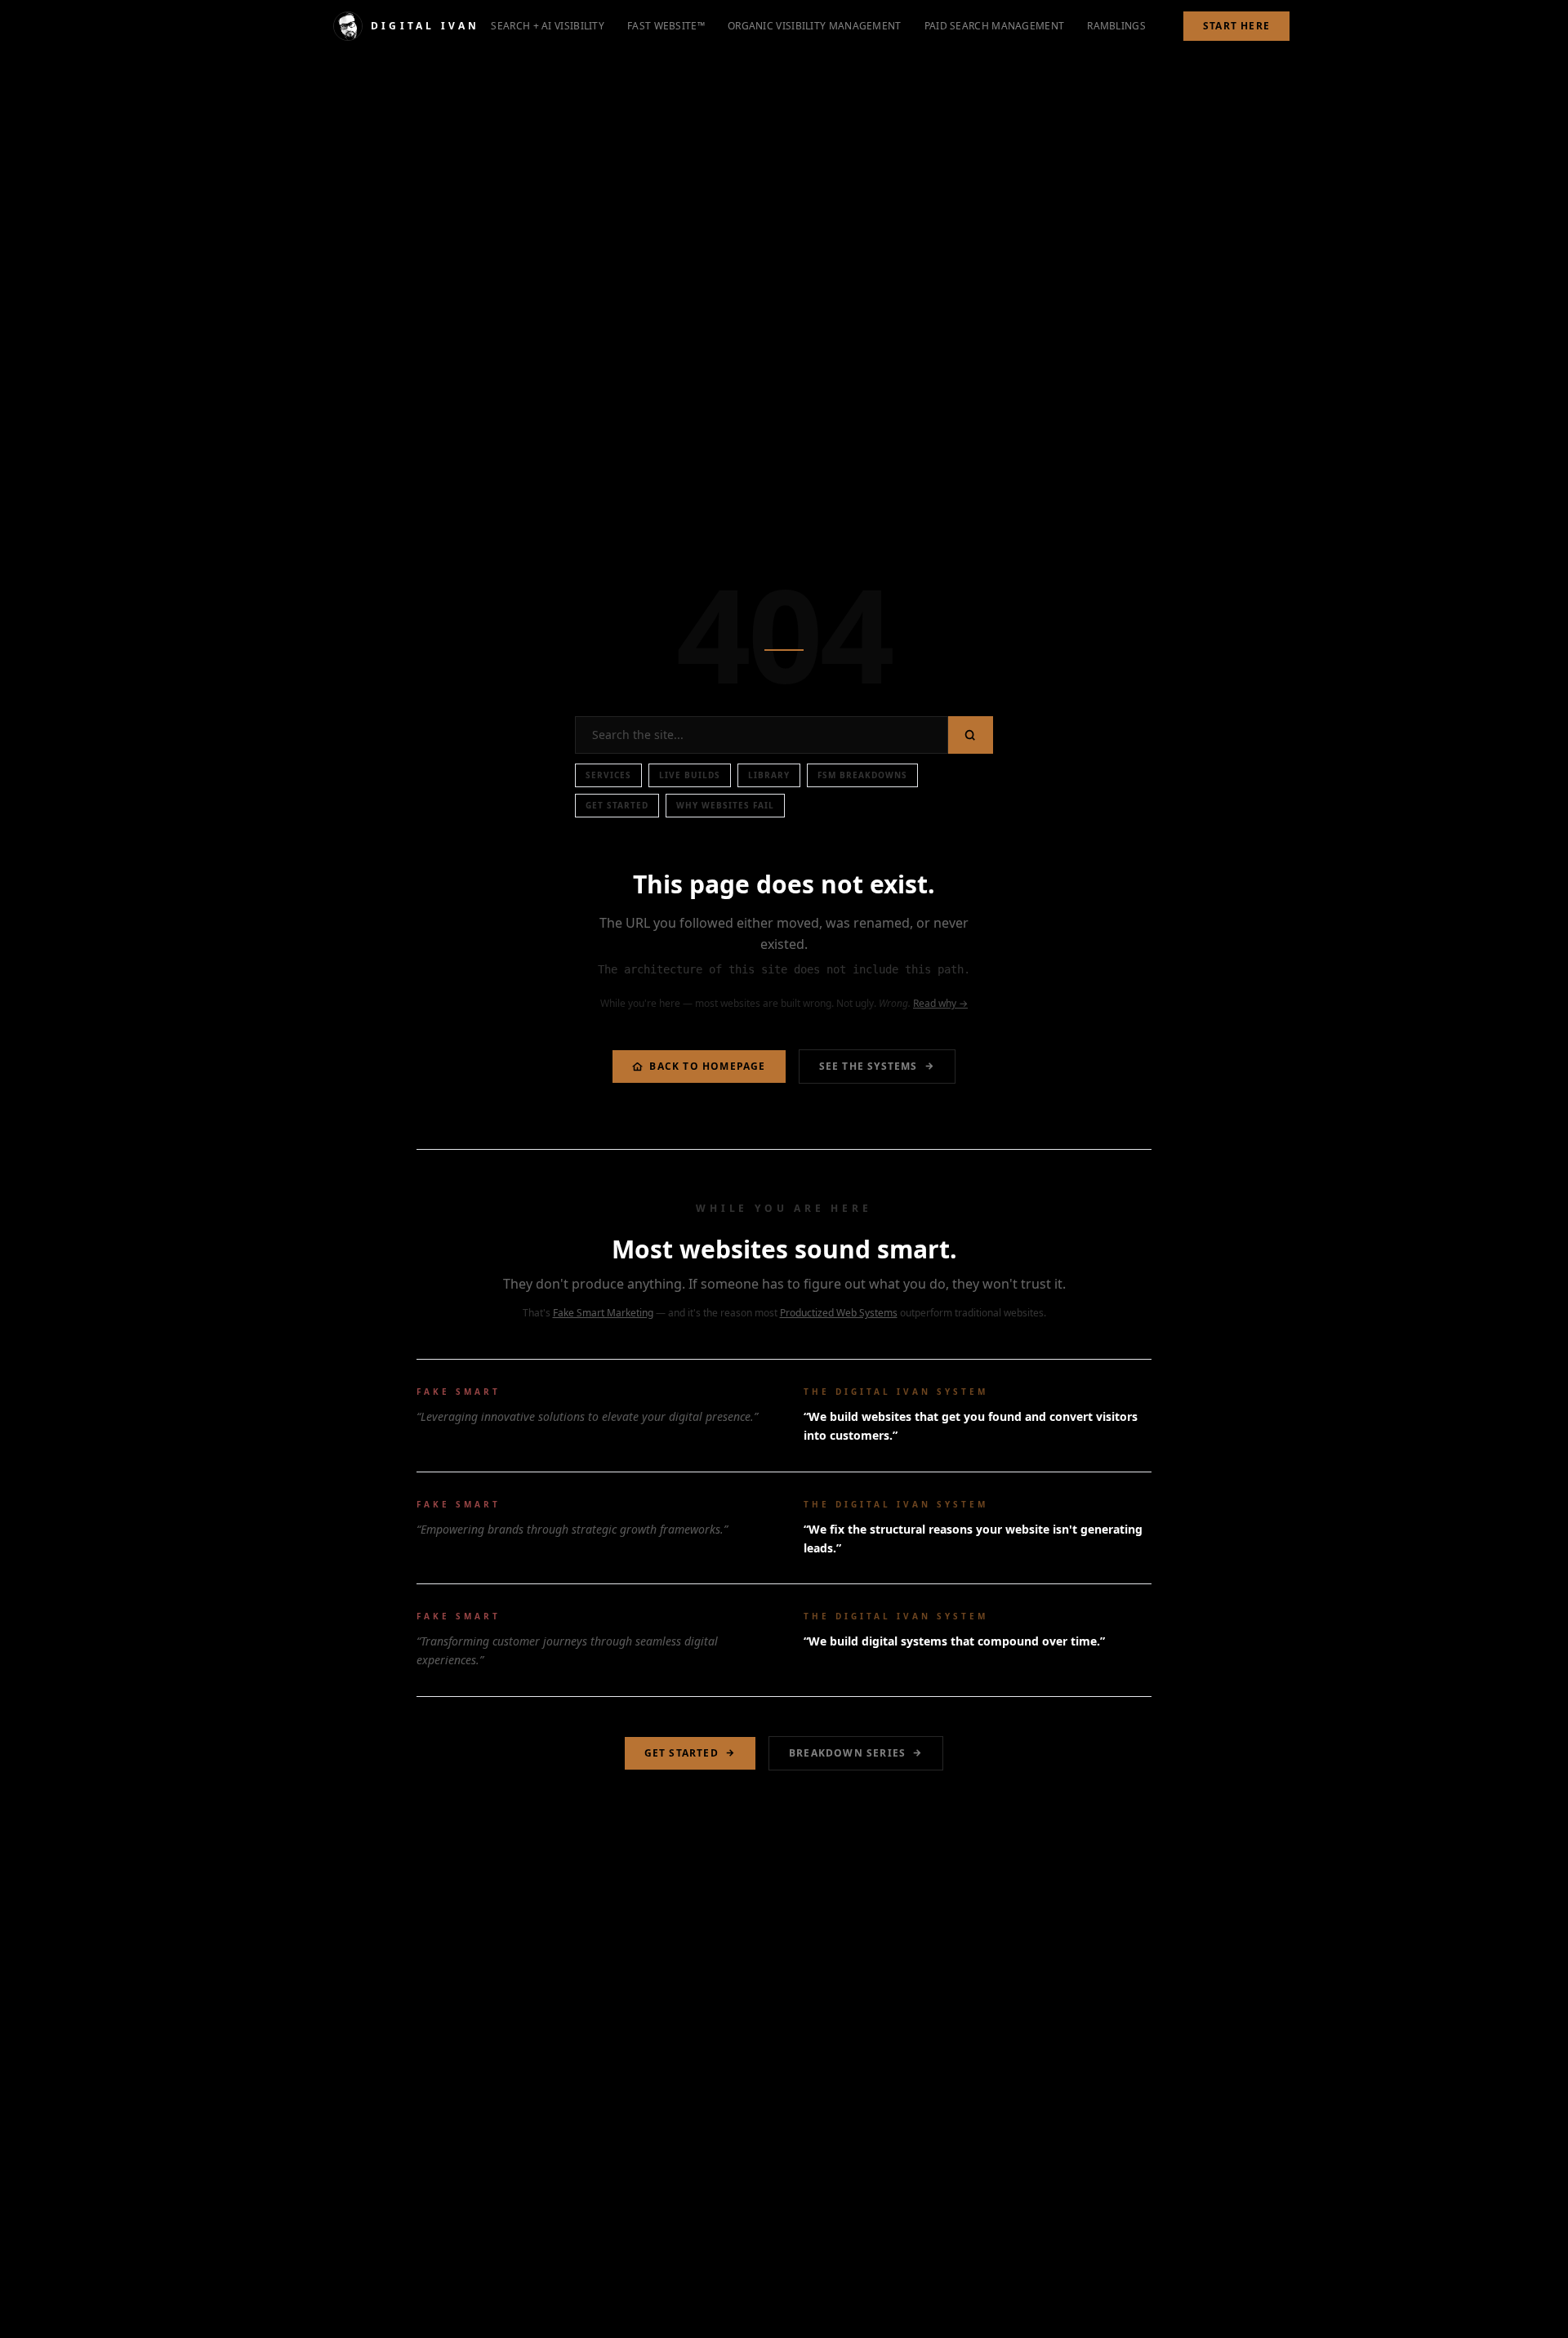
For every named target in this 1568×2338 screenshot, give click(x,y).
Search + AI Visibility (548, 26)
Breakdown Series (847, 1753)
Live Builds (690, 775)
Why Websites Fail (725, 805)
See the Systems (869, 1066)
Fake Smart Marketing (603, 1313)
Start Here (1236, 26)
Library (769, 775)
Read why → (940, 1003)
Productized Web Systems (839, 1313)
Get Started (617, 805)
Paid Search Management (995, 26)
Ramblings (1116, 26)
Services (608, 775)
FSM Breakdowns (862, 775)
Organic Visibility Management (815, 26)
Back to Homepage (707, 1066)
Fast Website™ (666, 26)
